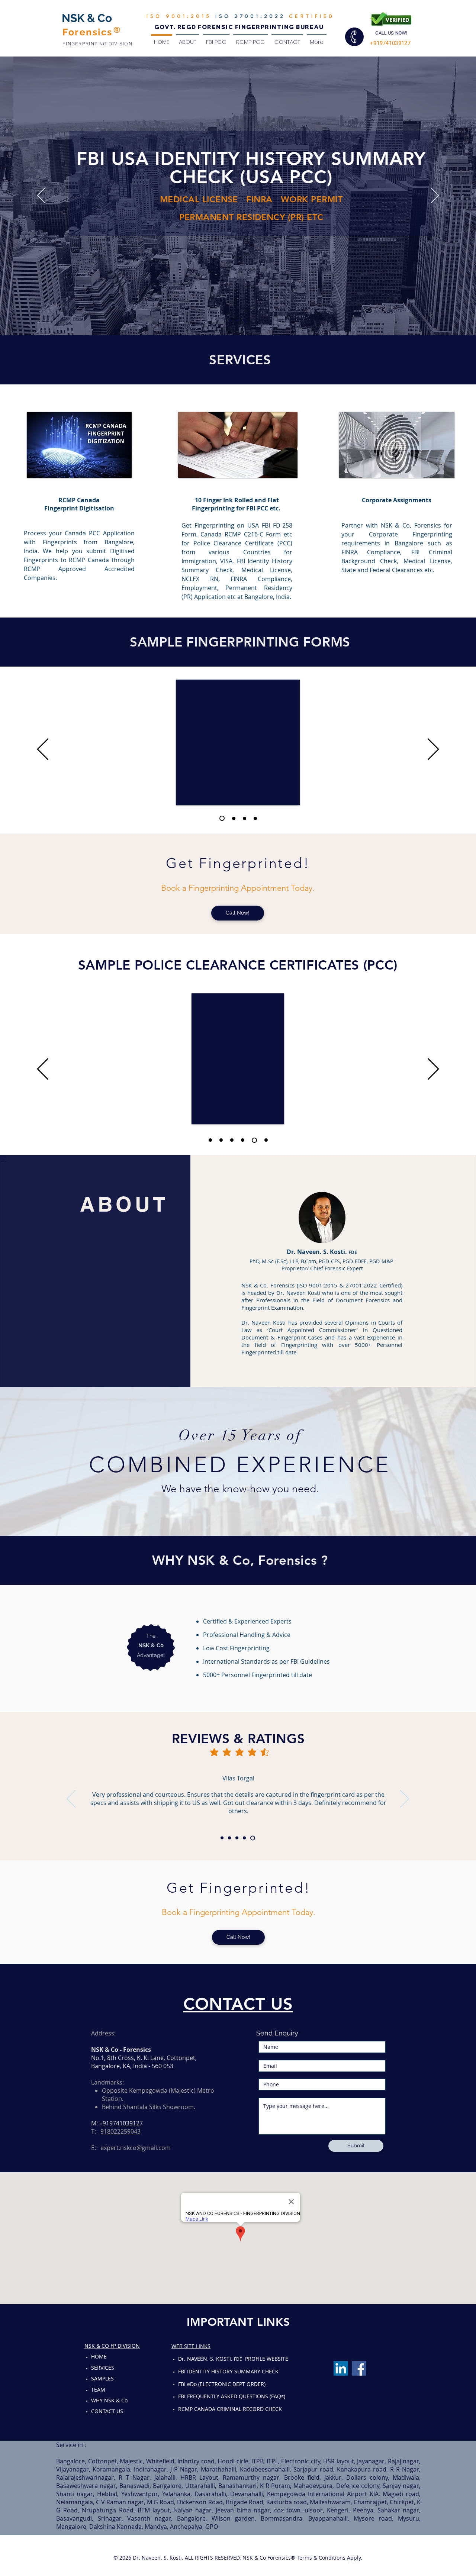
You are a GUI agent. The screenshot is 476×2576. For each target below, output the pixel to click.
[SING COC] (244, 818)
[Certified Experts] (231, 320)
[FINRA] (245, 320)
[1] (222, 1838)
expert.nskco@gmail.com (136, 2148)
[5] (254, 1838)
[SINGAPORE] (234, 1140)
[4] (246, 1838)
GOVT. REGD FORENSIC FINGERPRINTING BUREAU (239, 27)
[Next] (435, 196)
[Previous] (41, 196)
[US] (211, 1140)
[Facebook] (359, 2368)
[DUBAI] (255, 1140)
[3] (239, 1838)
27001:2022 (258, 17)
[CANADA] (223, 1140)
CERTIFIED (310, 17)
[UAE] (245, 1140)
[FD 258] (221, 818)
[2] (230, 1838)
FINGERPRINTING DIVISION (97, 44)
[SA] (266, 1140)
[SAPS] (255, 818)
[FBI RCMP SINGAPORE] (238, 321)
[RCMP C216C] (232, 818)
